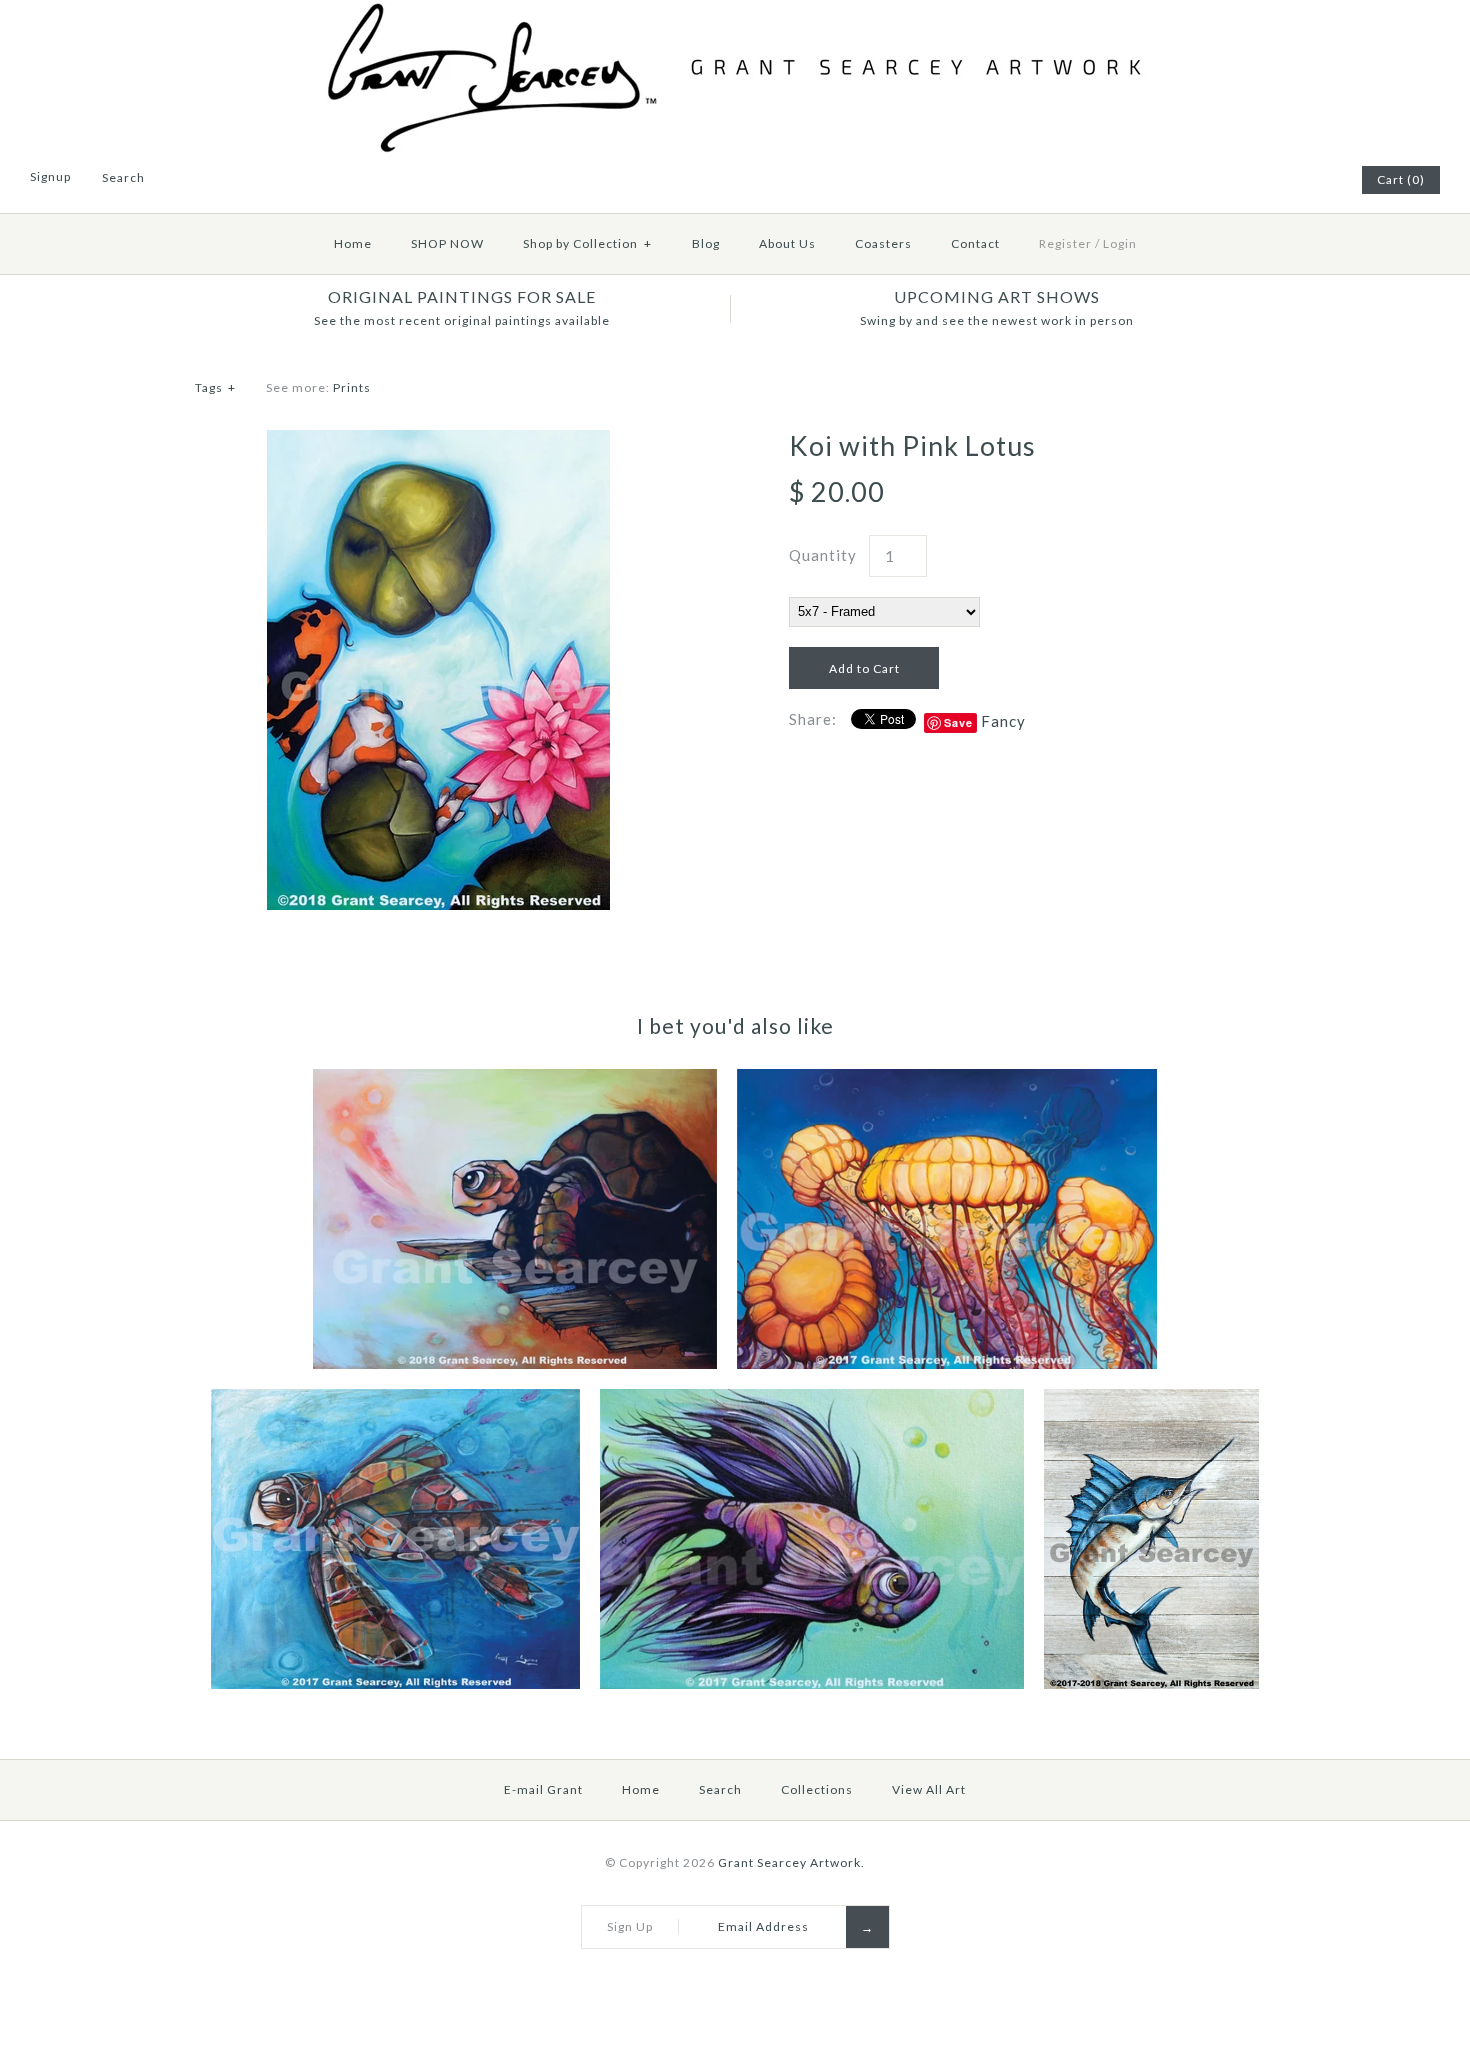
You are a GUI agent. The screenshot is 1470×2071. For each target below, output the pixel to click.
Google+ (1293, 180)
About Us (787, 243)
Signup (50, 176)
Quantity (823, 555)
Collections (817, 1789)
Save (958, 722)
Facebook (1243, 180)
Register (1065, 243)
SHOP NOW (447, 243)
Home (353, 243)
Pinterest (1268, 180)
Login (1120, 243)
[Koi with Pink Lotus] (438, 442)
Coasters (883, 243)
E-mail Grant (543, 1789)
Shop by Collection (587, 243)
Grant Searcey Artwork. (791, 1862)
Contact (975, 243)
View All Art (929, 1789)
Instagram (1318, 180)
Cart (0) (1401, 179)
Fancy (1003, 721)
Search (720, 1789)
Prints (352, 387)
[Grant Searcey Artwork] (735, 12)
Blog (706, 243)
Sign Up (630, 1926)
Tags (215, 387)
